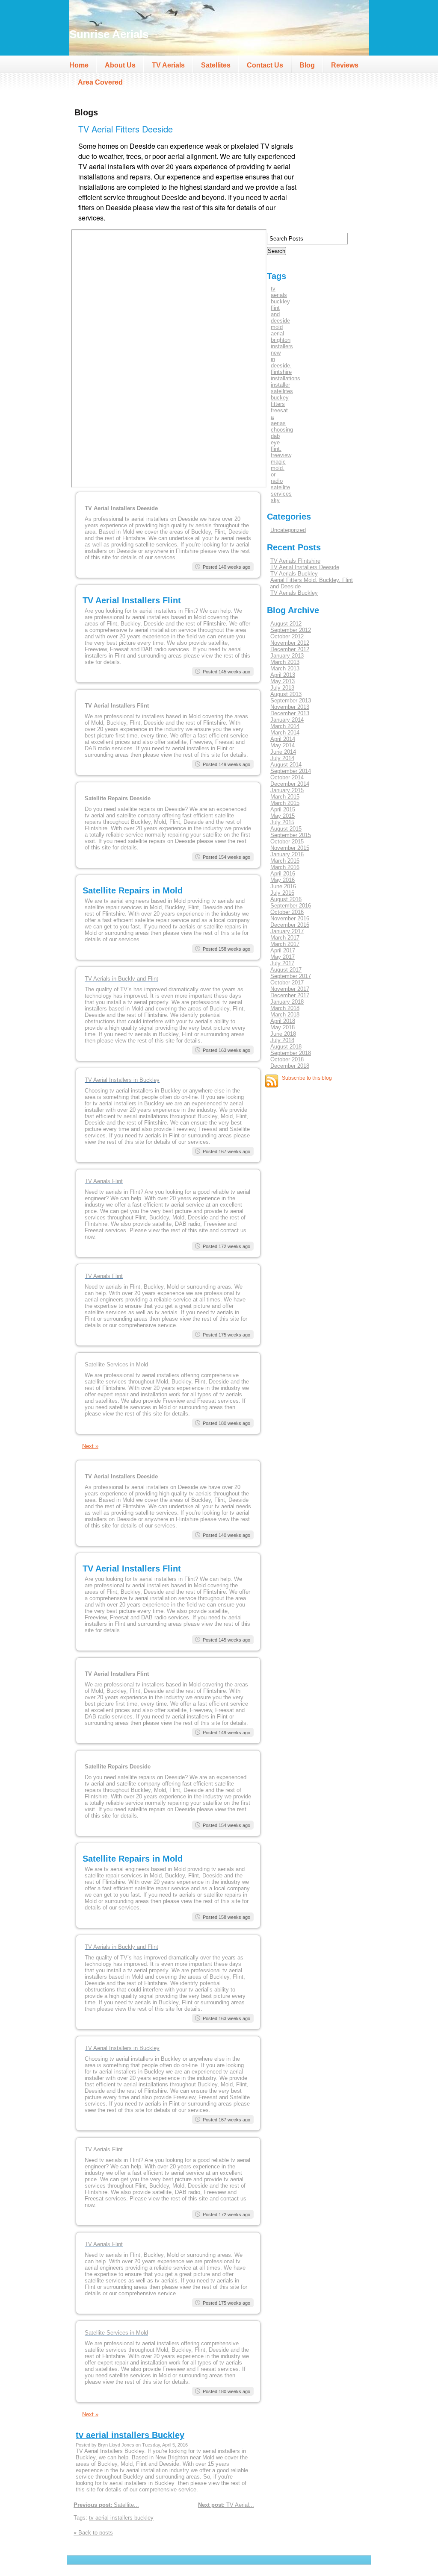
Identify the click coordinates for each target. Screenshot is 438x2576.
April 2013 (283, 675)
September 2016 (291, 906)
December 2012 (290, 649)
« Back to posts (93, 2533)
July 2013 (282, 688)
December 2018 (290, 1066)
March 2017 (285, 938)
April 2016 (283, 874)
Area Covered (100, 82)
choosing (282, 430)
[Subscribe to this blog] (272, 1081)
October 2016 (287, 912)
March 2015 (285, 797)
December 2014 (290, 784)
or (273, 474)
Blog (307, 65)
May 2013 (283, 681)
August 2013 (286, 694)
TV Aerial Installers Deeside (305, 567)
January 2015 (287, 790)
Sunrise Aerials (109, 34)
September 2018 (291, 1053)
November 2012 (290, 643)
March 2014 (285, 726)
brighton (281, 340)
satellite (280, 487)
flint (275, 308)
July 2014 (282, 758)
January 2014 (287, 720)
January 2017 (287, 931)
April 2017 (283, 950)
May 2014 (283, 745)
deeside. (281, 366)
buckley (280, 301)
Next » (90, 1446)
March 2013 (285, 662)
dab (275, 436)
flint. (276, 449)
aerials (279, 295)
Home (79, 65)
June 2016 (283, 886)
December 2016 (290, 925)
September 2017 (291, 976)
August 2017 (286, 970)
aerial (277, 333)
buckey (280, 398)
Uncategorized (288, 530)
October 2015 (287, 842)
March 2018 (285, 1008)
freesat (279, 410)
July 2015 (282, 822)
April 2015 (283, 809)
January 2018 (287, 1002)
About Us (120, 65)
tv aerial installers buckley (121, 2518)
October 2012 (287, 636)
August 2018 (286, 1047)
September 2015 (291, 835)
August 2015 (286, 829)
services (281, 494)
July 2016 (282, 893)
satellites (282, 391)
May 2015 (283, 816)
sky (275, 500)
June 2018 (283, 1034)
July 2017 (282, 963)
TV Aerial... (226, 2505)
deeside (280, 321)
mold (277, 327)
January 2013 (287, 656)
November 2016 (290, 918)
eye (275, 442)
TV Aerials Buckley (294, 574)
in (273, 359)
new (276, 353)
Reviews (345, 65)
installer (280, 385)
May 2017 (283, 957)
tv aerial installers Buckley (130, 2435)
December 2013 (290, 713)
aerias (278, 423)
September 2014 (291, 771)
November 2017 (290, 989)
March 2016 (285, 861)
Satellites (216, 65)
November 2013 (290, 707)
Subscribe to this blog (307, 1078)
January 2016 (287, 854)
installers (282, 346)
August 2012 (286, 624)
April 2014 (283, 739)
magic (278, 462)
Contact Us (265, 65)
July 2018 (282, 1040)
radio (277, 481)
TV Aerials (168, 65)
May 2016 (283, 880)
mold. (278, 468)
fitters (278, 404)
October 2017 (287, 983)
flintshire (281, 372)
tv (273, 289)
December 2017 (290, 995)
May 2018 (283, 1027)
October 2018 (287, 1059)
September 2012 (291, 630)
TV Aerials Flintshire (295, 561)
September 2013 (291, 701)
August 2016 (286, 899)
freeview (281, 455)
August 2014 (286, 765)
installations (286, 378)
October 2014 (287, 777)
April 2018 (283, 1021)
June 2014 (283, 752)
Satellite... (106, 2505)
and (275, 314)
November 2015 (290, 848)
